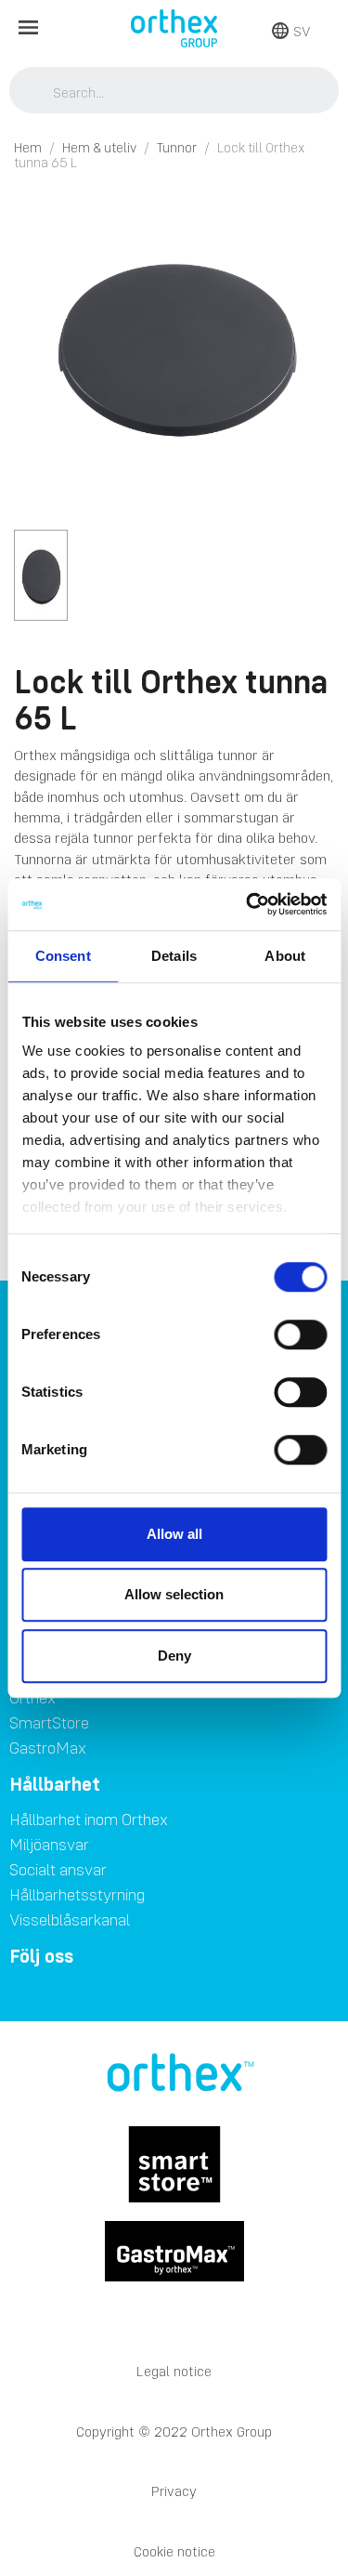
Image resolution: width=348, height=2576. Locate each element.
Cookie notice (174, 2551)
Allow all (174, 1534)
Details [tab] (174, 956)
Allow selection (174, 1594)
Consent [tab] (63, 956)
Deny (174, 1656)
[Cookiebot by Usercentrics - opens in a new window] (248, 904)
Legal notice (174, 2371)
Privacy (174, 2491)
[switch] (300, 1334)
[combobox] (174, 92)
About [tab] (285, 956)
